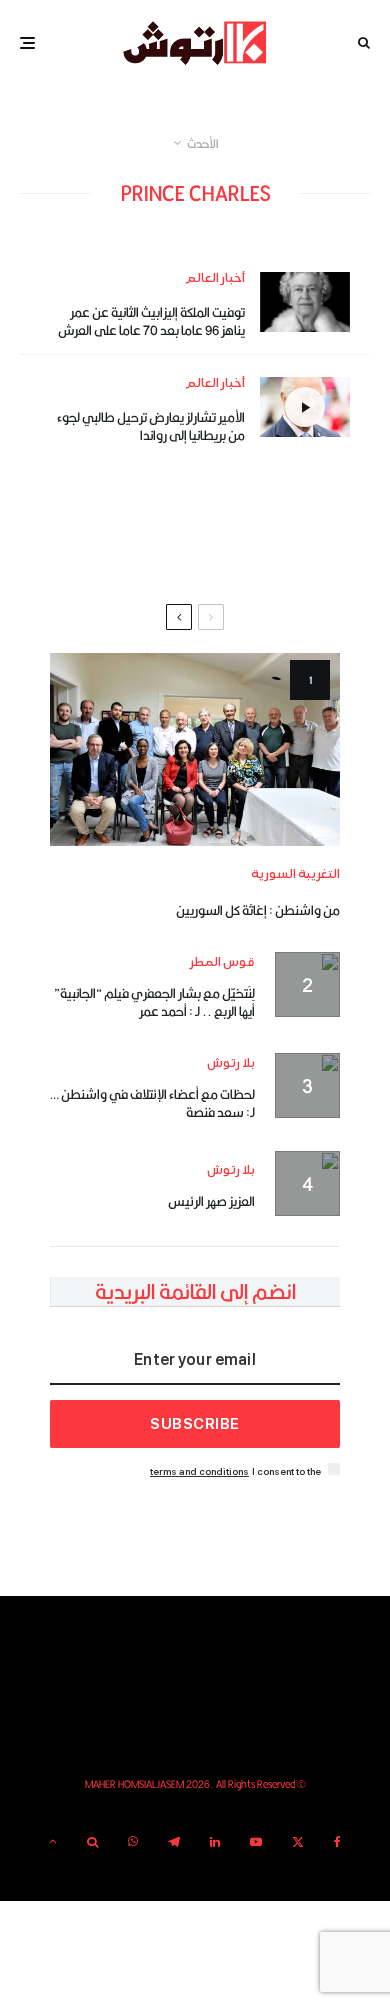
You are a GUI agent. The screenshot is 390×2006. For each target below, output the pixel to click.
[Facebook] (337, 1842)
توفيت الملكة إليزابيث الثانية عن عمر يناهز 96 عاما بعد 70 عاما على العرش (151, 321)
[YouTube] (256, 1842)
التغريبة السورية (295, 874)
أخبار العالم (215, 278)
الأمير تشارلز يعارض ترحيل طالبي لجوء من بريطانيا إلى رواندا (151, 426)
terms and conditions (199, 1471)
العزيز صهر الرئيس (211, 1201)
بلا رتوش (231, 1063)
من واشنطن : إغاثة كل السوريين (258, 910)
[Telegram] (174, 1842)
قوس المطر (222, 962)
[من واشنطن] (195, 749)
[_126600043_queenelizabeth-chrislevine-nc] (305, 302)
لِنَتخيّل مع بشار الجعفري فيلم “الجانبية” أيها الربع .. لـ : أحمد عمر (154, 1002)
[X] (298, 1842)
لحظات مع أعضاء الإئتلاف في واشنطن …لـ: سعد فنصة (152, 1103)
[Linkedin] (215, 1842)
